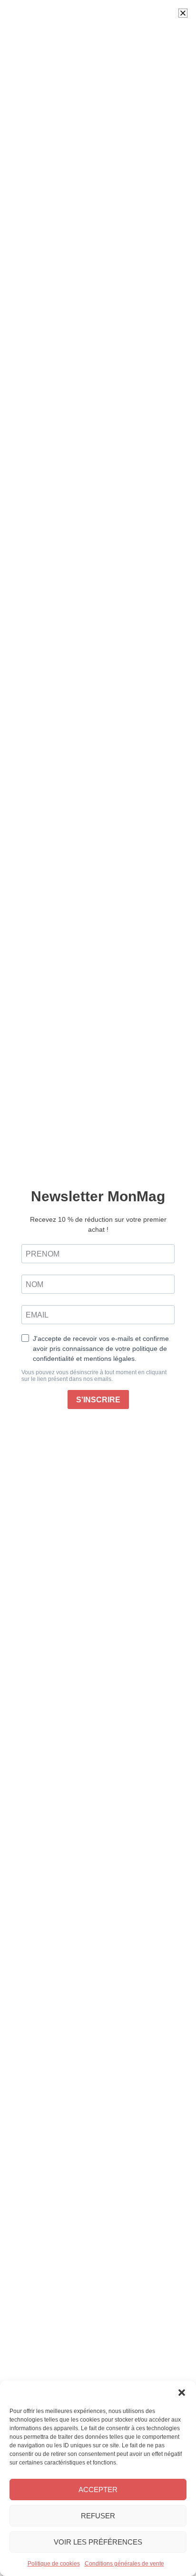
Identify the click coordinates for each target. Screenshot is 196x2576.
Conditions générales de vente (124, 2564)
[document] (98, 1288)
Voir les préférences (98, 2542)
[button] (182, 2393)
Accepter (98, 2490)
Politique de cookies (54, 2564)
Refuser (98, 2516)
